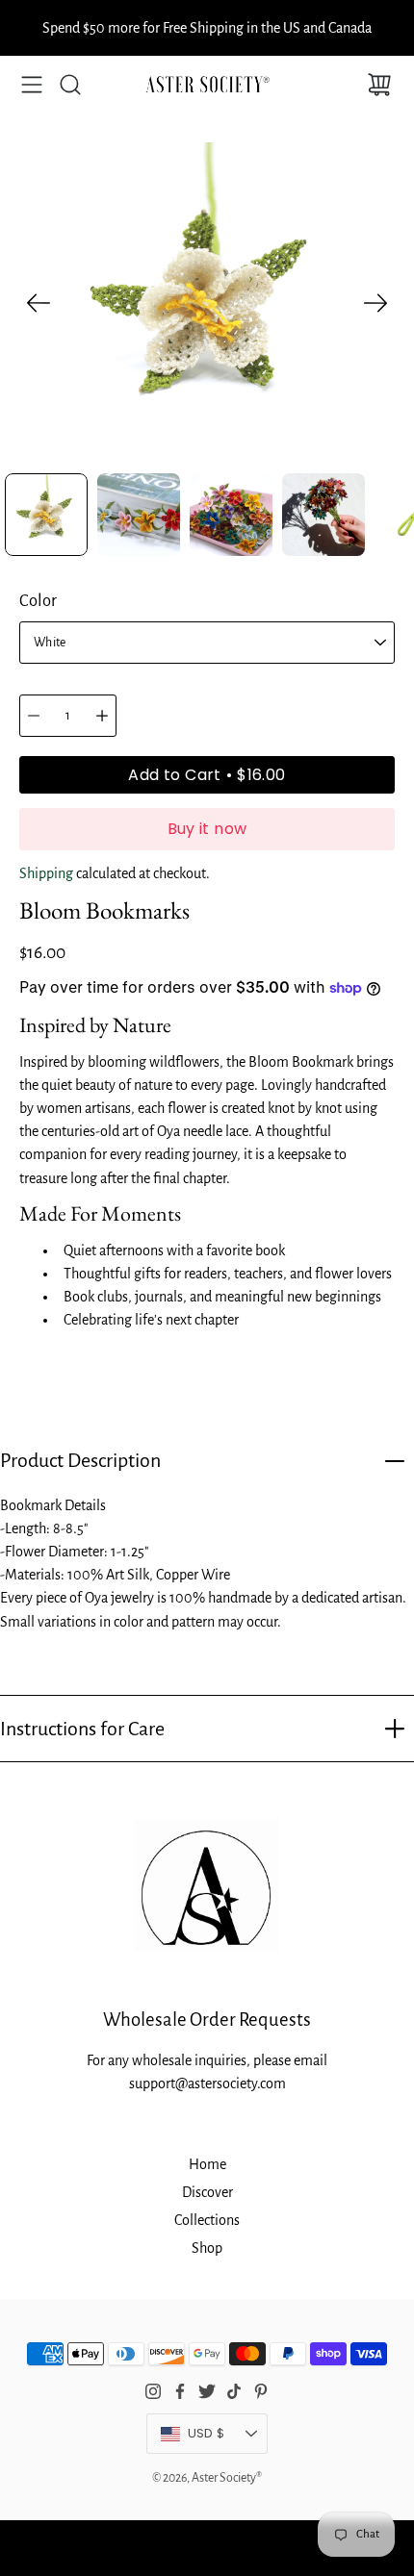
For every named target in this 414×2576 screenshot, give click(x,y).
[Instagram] (153, 2391)
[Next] (375, 303)
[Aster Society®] (207, 85)
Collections (207, 2220)
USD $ (228, 2438)
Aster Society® (227, 2478)
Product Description (80, 1460)
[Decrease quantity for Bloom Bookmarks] (34, 716)
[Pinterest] (261, 2391)
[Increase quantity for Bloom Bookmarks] (102, 716)
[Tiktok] (234, 2391)
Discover (207, 2192)
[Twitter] (207, 2391)
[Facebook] (180, 2391)
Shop (207, 2248)
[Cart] (379, 85)
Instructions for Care (82, 1729)
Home (207, 2164)
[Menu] (32, 85)
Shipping (46, 873)
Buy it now (207, 829)
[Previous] (39, 303)
